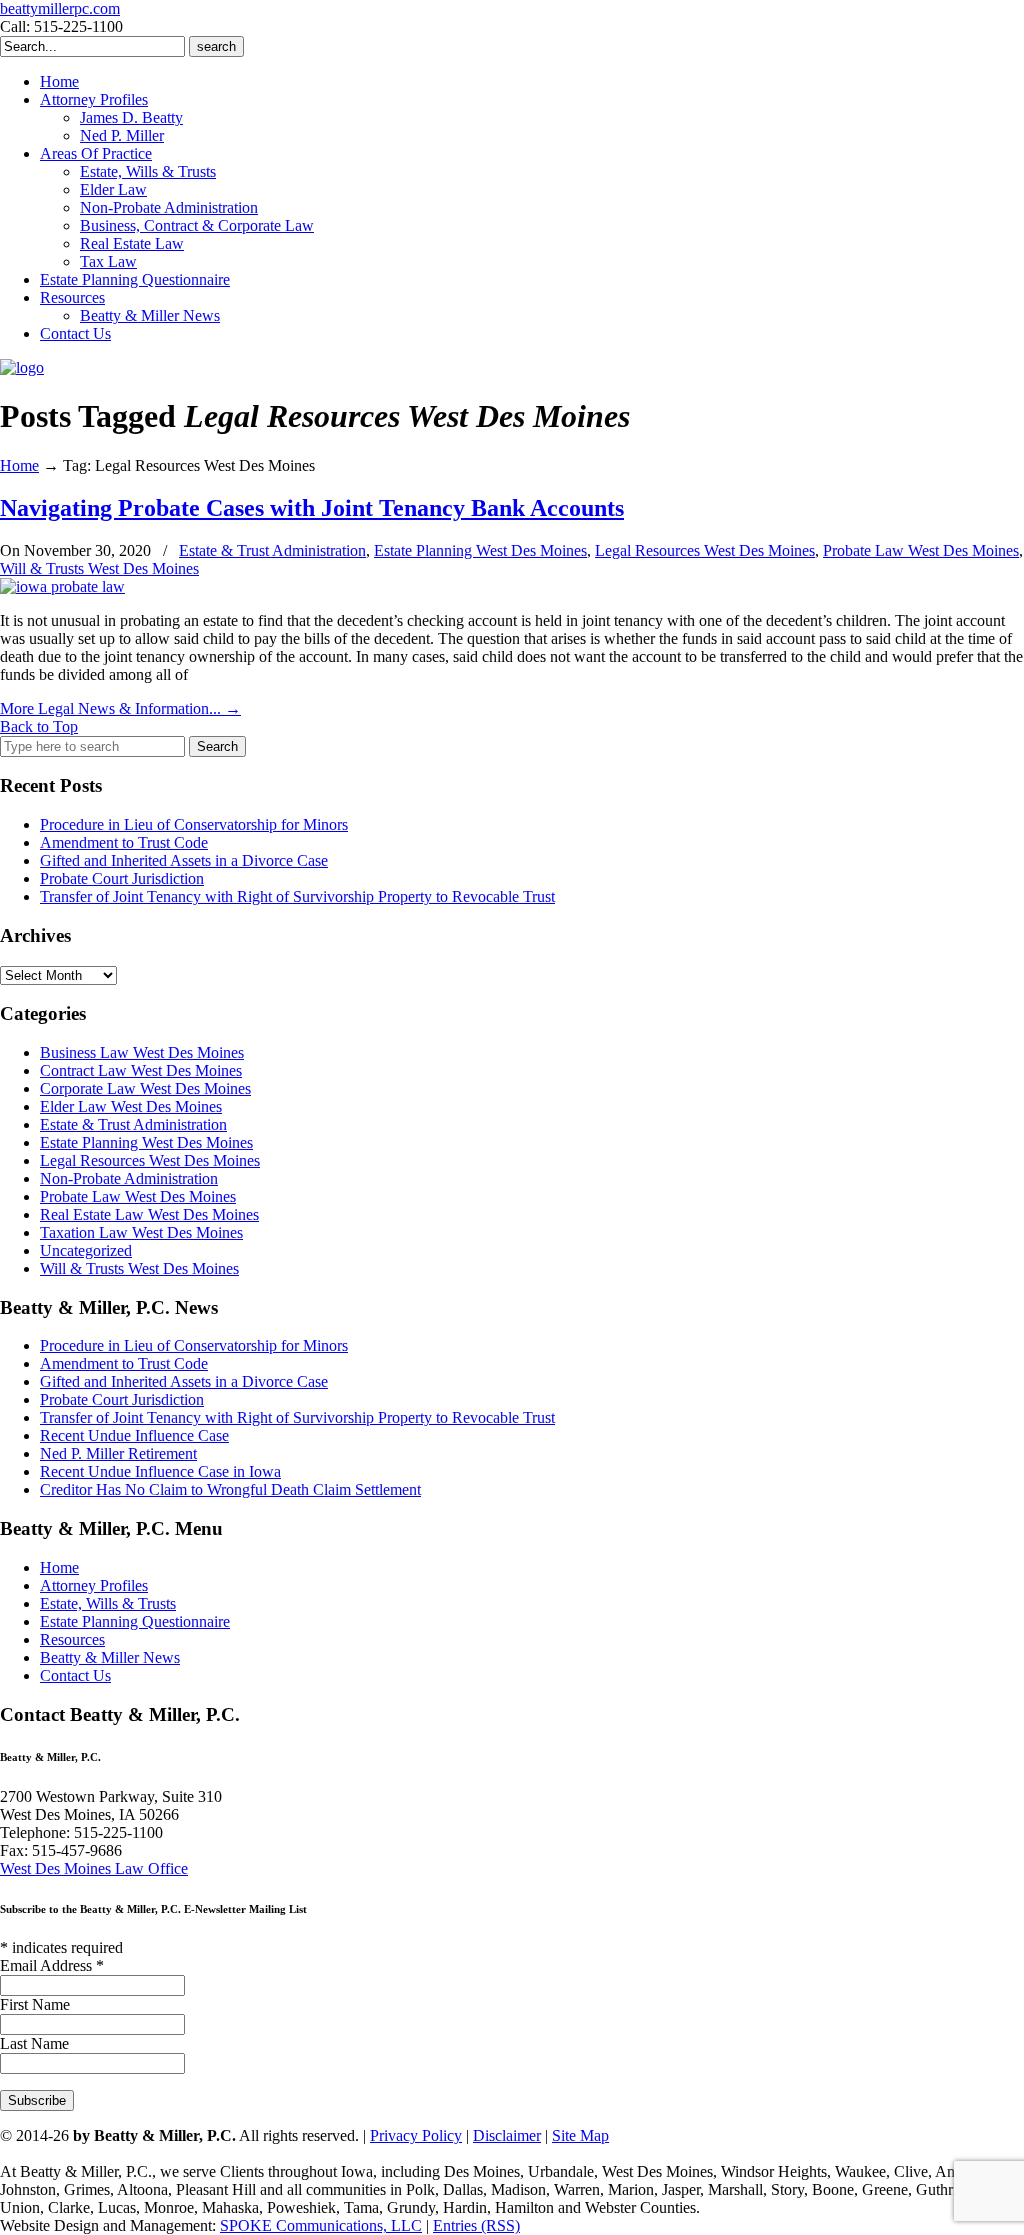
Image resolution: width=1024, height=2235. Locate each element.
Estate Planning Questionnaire (135, 1621)
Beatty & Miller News (110, 1657)
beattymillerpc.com (60, 8)
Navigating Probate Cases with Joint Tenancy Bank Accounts (312, 508)
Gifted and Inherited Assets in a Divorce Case (184, 860)
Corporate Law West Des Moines (145, 1088)
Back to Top (39, 726)
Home (19, 465)
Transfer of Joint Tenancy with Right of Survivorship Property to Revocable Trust (297, 896)
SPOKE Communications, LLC (321, 2225)
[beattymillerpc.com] (22, 367)
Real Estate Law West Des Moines (149, 1214)
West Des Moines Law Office (94, 1868)
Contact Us (75, 1675)
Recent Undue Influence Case (134, 1435)
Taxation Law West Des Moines (141, 1232)
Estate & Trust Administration (272, 550)
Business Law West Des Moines (142, 1052)
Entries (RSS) (476, 2225)
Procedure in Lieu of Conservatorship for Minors (194, 824)
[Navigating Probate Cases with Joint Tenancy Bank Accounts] (62, 586)
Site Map (580, 2135)
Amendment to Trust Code (124, 842)
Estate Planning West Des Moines (480, 550)
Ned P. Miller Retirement (118, 1453)
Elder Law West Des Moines (131, 1106)
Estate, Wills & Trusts (108, 1603)
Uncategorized (86, 1250)
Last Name (34, 2043)
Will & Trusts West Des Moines (99, 568)
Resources (72, 1639)
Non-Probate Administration (129, 1178)
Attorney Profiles (94, 1585)
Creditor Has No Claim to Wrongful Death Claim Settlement (230, 1489)
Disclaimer (507, 2135)
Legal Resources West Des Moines (705, 550)
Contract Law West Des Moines (141, 1070)
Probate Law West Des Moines (921, 550)
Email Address (52, 1965)
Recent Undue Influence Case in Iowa (160, 1471)
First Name (35, 2004)
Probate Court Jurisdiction (122, 878)
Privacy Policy (416, 2135)
